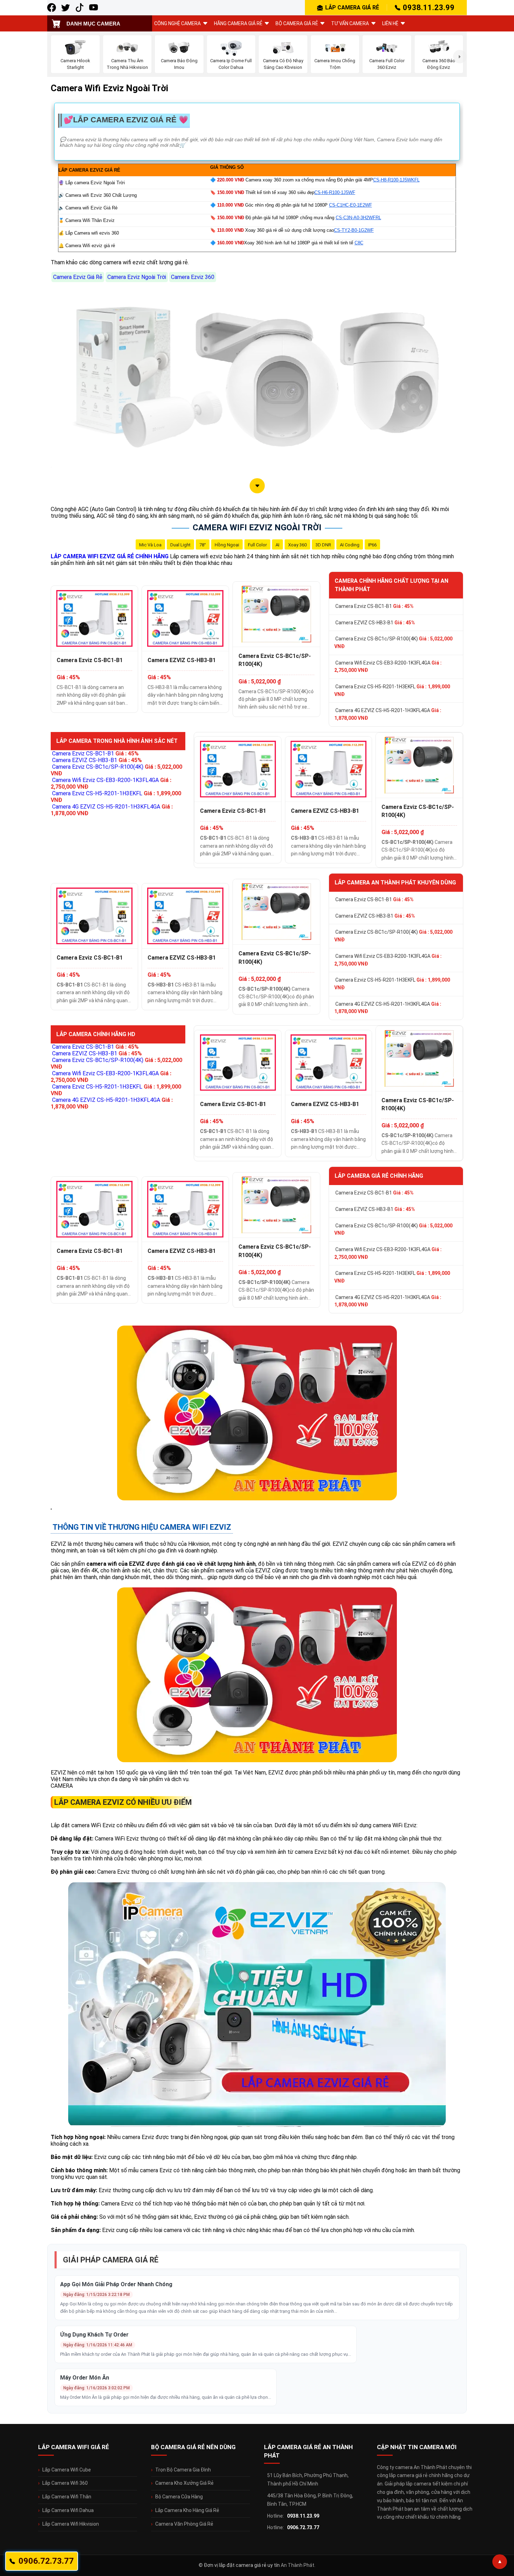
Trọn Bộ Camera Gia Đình (183, 2470)
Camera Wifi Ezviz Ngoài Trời (257, 528)
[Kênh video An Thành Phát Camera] (94, 8)
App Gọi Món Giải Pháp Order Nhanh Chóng (116, 2284)
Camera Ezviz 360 (193, 277)
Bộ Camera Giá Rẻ (297, 23)
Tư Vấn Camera (350, 23)
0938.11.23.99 (429, 8)
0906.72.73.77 (303, 2527)
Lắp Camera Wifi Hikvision (71, 2524)
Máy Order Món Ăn (85, 2378)
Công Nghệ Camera (177, 23)
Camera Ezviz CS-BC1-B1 (90, 660)
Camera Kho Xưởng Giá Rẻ (184, 2483)
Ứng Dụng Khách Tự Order (94, 2335)
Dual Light (180, 545)
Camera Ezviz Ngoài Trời (137, 277)
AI (277, 545)
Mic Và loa (150, 545)
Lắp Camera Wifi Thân (67, 2497)
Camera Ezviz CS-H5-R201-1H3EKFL (392, 690)
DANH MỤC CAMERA (93, 24)
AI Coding (350, 545)
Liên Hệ (390, 23)
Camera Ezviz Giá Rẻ (78, 277)
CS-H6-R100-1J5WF (335, 192)
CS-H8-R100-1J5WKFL (396, 180)
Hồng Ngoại (227, 545)
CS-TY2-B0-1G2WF (354, 230)
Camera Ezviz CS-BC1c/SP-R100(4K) (275, 660)
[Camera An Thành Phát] (66, 8)
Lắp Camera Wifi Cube (67, 2470)
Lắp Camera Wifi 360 (65, 2483)
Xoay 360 (297, 545)
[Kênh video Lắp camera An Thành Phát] (80, 8)
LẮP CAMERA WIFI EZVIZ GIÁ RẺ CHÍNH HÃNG (110, 556)
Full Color (257, 545)
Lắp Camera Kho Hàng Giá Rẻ (187, 2510)
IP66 (372, 545)
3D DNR (323, 545)
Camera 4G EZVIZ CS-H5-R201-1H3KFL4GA (388, 714)
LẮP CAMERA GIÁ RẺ (352, 8)
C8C (359, 243)
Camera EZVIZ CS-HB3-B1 (182, 660)
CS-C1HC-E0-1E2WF (351, 205)
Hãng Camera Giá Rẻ (238, 23)
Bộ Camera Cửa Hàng (179, 2497)
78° (203, 545)
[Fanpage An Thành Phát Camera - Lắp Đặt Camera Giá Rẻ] (52, 8)
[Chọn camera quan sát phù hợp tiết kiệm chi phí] (460, 57)
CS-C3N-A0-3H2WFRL (358, 218)
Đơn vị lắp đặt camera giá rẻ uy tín (242, 2565)
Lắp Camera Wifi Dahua (68, 2510)
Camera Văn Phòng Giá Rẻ (184, 2524)
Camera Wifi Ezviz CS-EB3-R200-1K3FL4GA (388, 667)
